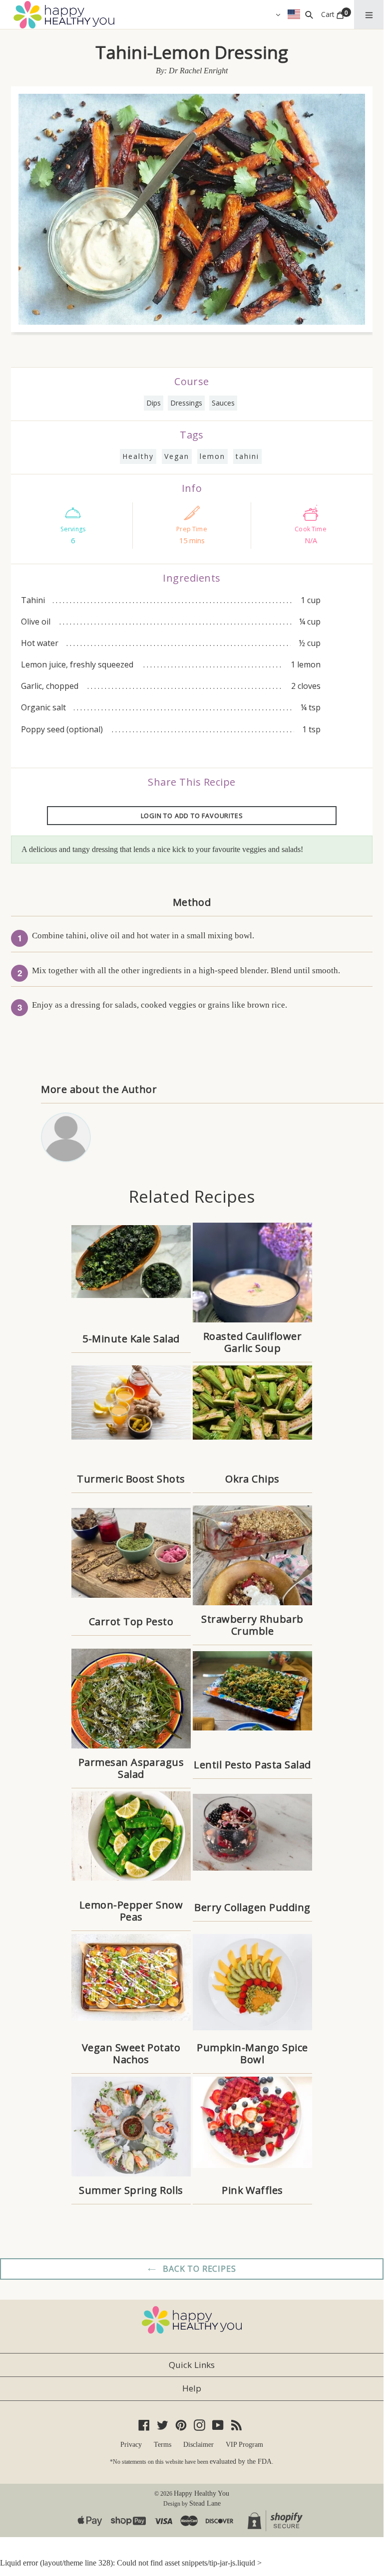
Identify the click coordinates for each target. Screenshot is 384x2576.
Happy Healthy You (201, 2493)
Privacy (131, 2445)
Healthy (138, 456)
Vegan (177, 456)
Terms (163, 2445)
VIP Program (244, 2445)
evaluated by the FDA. (242, 2462)
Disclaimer (198, 2445)
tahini (247, 456)
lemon (212, 456)
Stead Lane (205, 2503)
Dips (154, 403)
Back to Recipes (198, 2269)
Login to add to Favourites (192, 816)
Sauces (223, 403)
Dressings (186, 403)
